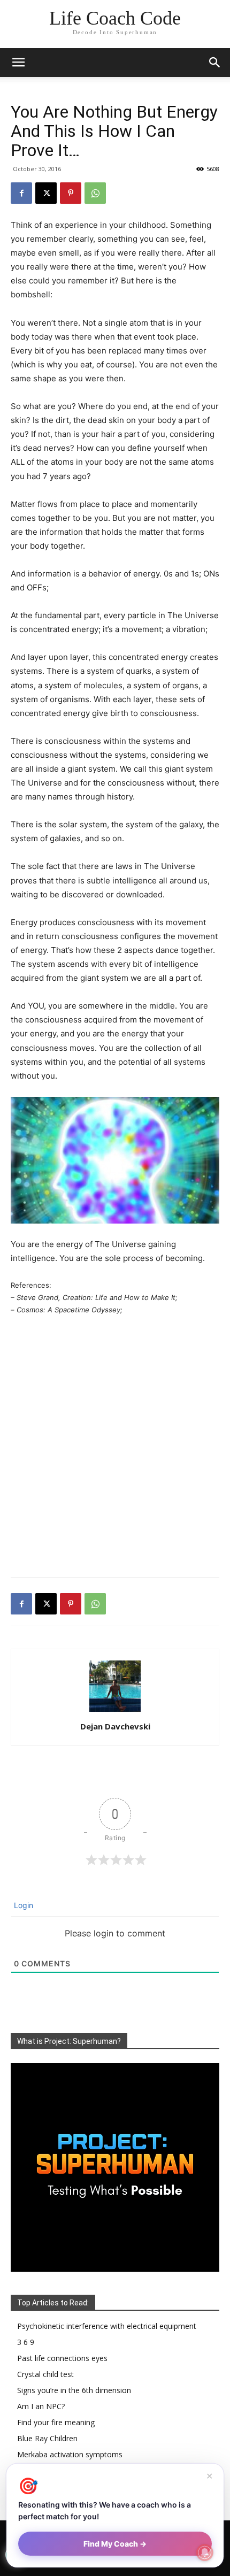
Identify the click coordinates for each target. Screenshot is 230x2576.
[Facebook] (21, 193)
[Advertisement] (115, 1448)
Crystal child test (45, 2374)
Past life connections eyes (62, 2358)
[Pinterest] (71, 193)
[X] (46, 193)
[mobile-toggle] (18, 63)
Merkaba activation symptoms (70, 2454)
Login (22, 1905)
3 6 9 (26, 2342)
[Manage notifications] (205, 2552)
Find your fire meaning (56, 2422)
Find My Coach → (115, 2544)
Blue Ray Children (47, 2438)
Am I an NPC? (41, 2406)
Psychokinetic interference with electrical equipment (107, 2326)
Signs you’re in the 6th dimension (74, 2390)
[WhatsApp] (95, 193)
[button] (215, 63)
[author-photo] (115, 1712)
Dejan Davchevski (115, 1726)
